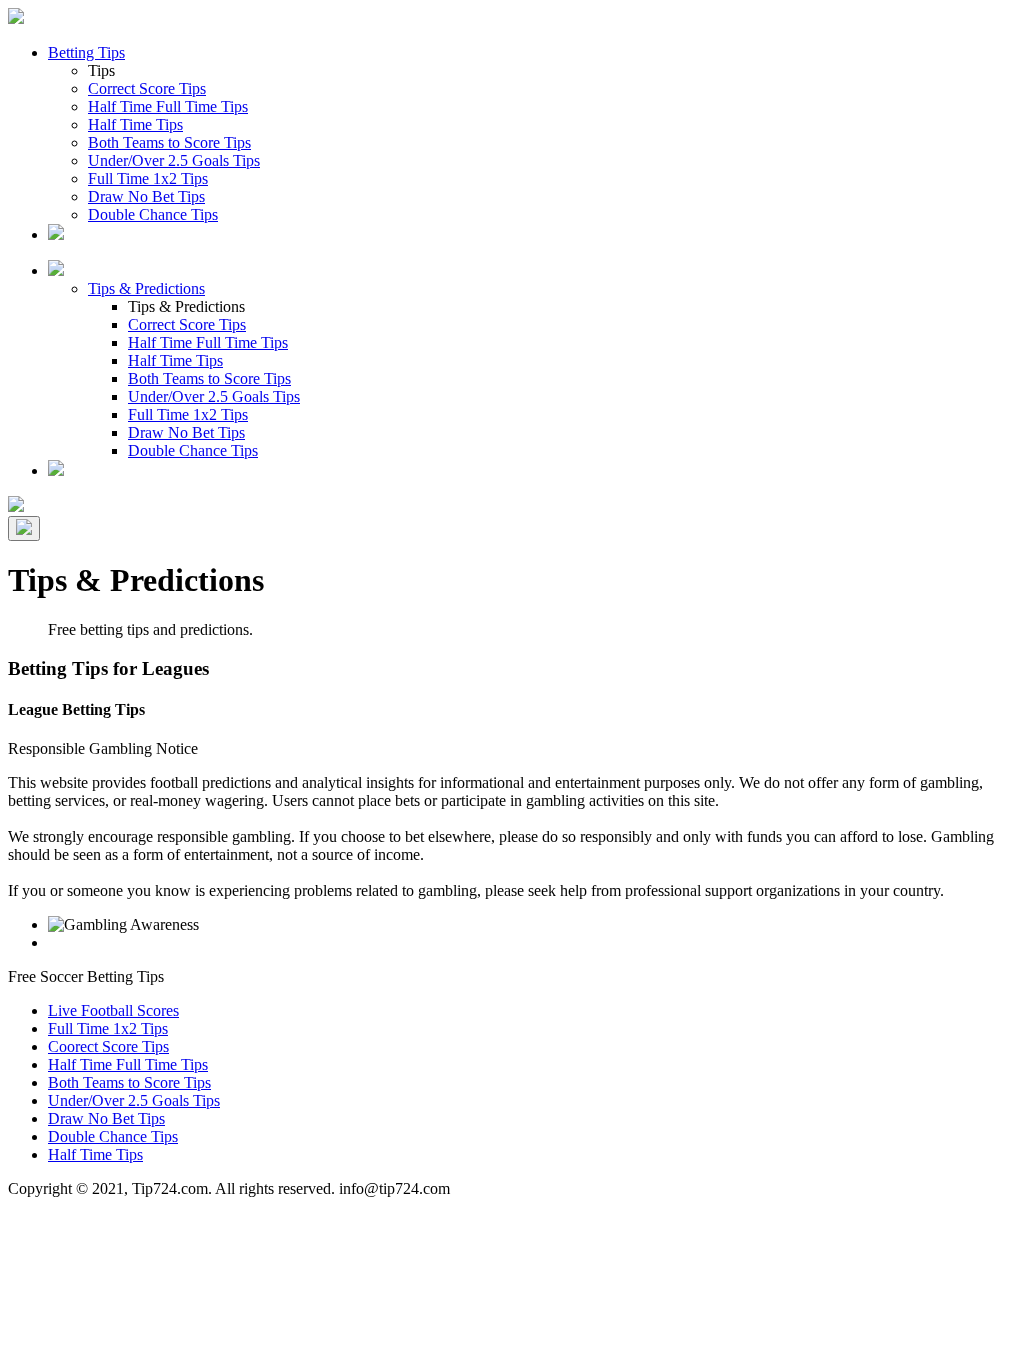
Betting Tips (86, 52)
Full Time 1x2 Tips (148, 178)
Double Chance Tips (153, 214)
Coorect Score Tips (108, 1046)
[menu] (24, 528)
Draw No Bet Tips (146, 196)
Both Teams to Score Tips (169, 142)
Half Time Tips (135, 124)
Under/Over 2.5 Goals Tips (174, 160)
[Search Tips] (56, 470)
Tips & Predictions (146, 288)
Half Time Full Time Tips (168, 106)
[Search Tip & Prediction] (56, 234)
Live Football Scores (113, 1010)
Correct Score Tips (147, 88)
